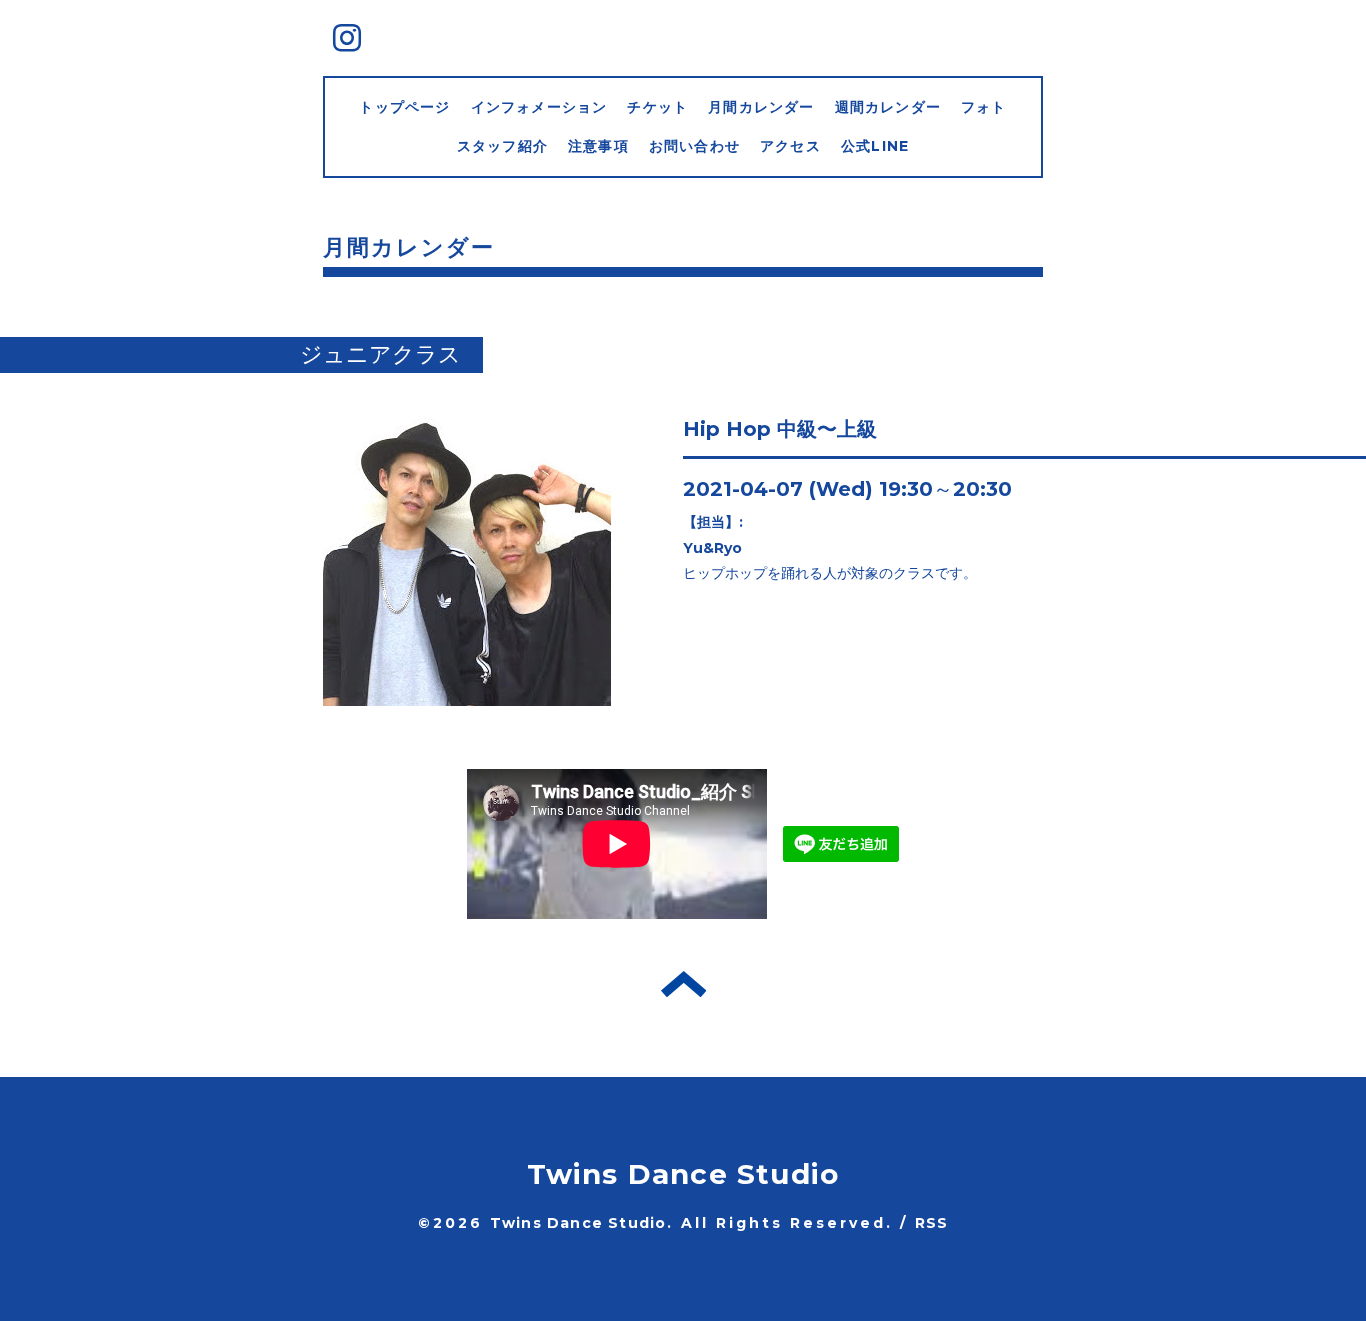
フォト (984, 107)
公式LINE (875, 146)
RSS (932, 1223)
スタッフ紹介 (502, 146)
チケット (657, 107)
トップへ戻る (683, 984)
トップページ (404, 107)
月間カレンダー (761, 107)
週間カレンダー (888, 107)
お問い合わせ (694, 146)
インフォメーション (539, 107)
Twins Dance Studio (683, 1174)
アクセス (790, 146)
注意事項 (598, 146)
